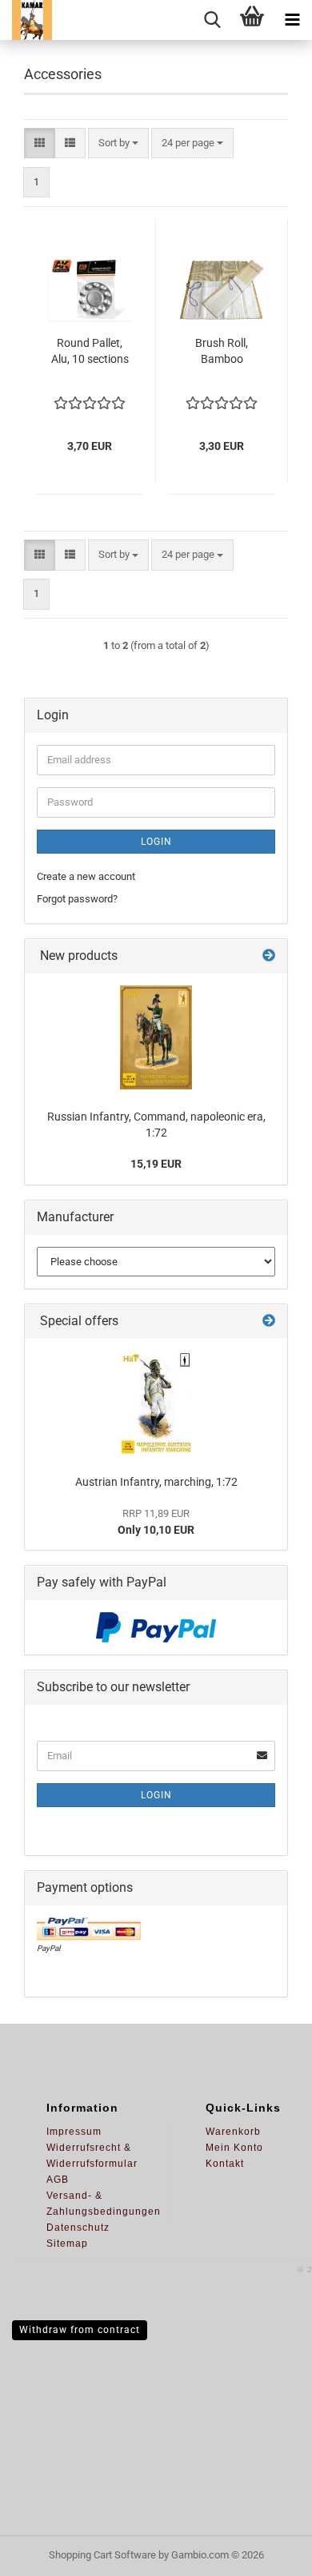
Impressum (74, 2132)
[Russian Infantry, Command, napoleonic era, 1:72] (156, 1037)
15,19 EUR (156, 1164)
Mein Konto (234, 2148)
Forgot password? (77, 899)
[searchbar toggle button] (212, 20)
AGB (58, 2180)
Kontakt (225, 2164)
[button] (40, 143)
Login (156, 842)
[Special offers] (269, 1322)
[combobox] (118, 143)
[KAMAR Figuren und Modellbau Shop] (26, 20)
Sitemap (67, 2244)
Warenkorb (233, 2132)
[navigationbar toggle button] (292, 20)
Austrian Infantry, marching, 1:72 (156, 1482)
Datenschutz (78, 2228)
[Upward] (268, 2552)
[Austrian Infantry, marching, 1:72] (156, 1403)
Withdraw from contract (80, 2330)
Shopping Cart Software (102, 2555)
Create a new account (86, 876)
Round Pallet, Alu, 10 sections (90, 351)
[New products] (269, 956)
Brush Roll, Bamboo (222, 351)
